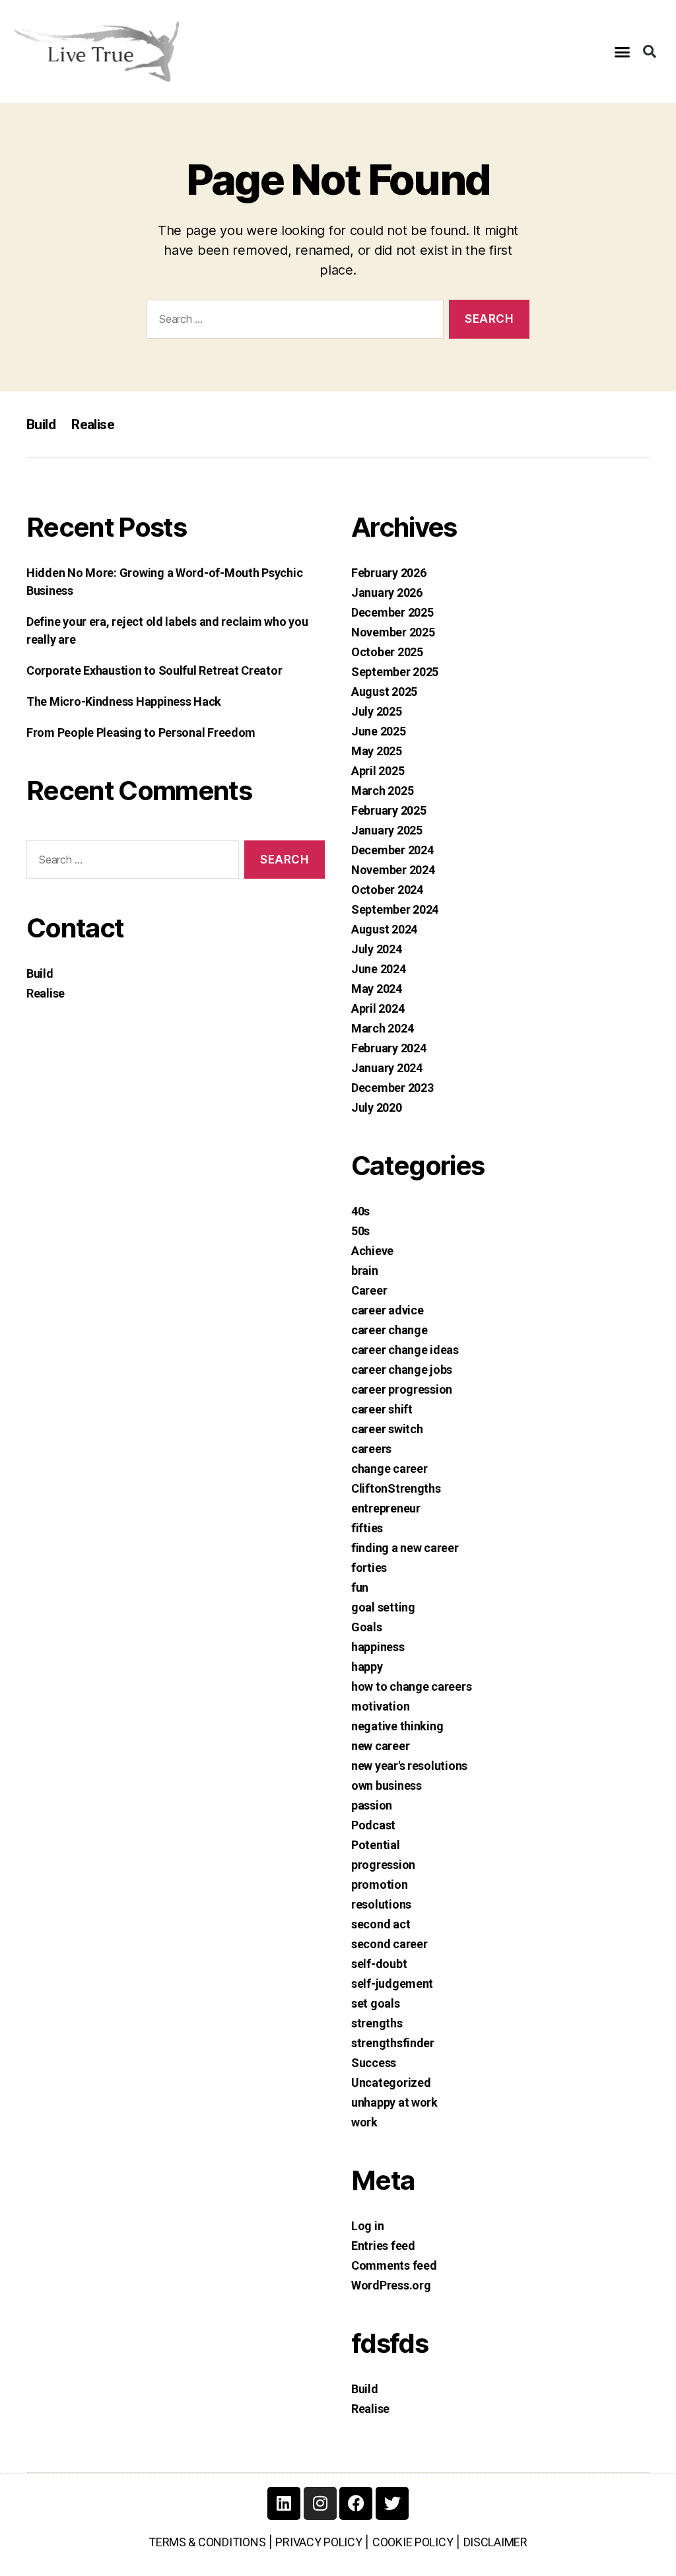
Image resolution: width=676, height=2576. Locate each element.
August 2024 (384, 929)
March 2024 (382, 1028)
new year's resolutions (409, 1766)
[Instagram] (320, 2503)
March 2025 (382, 791)
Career (369, 1290)
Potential (376, 1845)
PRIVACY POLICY (319, 2542)
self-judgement (392, 1983)
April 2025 (378, 771)
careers (371, 1449)
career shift (382, 1409)
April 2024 (378, 1008)
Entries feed (383, 2246)
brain (365, 1271)
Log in (367, 2226)
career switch (387, 1429)
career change (389, 1330)
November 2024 (393, 870)
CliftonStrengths (396, 1488)
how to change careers (411, 1686)
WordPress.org (391, 2285)
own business (387, 1785)
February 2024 (389, 1048)
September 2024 (395, 909)
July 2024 (377, 949)
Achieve (372, 1251)
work (364, 2122)
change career (389, 1469)
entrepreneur (386, 1508)
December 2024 (392, 850)
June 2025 (379, 731)
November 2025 (393, 632)
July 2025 (377, 711)
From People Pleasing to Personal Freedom (141, 732)
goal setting (383, 1607)
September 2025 (395, 672)
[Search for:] (292, 322)
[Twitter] (392, 2503)
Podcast (373, 1825)
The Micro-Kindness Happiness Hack (124, 701)
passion (372, 1805)
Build (41, 424)
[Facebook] (356, 2503)
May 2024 (377, 989)
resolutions (381, 1904)
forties (369, 1568)
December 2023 (392, 1088)
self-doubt (379, 1964)
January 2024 (387, 1068)
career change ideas (405, 1350)
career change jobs (402, 1370)
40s (360, 1211)
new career (380, 1746)
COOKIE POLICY (413, 2542)
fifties (367, 1528)
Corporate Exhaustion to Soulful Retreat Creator (154, 670)
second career (389, 1944)
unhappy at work (394, 2102)
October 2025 (387, 652)
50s (360, 1231)
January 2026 (387, 593)
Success (374, 2063)
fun (360, 1587)
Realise (93, 424)
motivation (380, 1706)
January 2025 (387, 830)
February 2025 (389, 810)
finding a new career (405, 1548)
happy (367, 1667)
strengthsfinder (393, 2043)
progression (383, 1865)
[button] (622, 51)
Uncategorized (391, 2083)
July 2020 (377, 1107)
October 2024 (387, 890)
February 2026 (389, 573)
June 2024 (379, 969)
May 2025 (377, 751)
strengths (377, 2023)
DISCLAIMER (495, 2542)
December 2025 (392, 612)
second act (381, 1924)
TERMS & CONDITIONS (207, 2542)
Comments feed (394, 2265)
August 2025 (384, 692)
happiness (378, 1647)
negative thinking (397, 1726)
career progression (402, 1389)
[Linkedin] (284, 2503)
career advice (388, 1310)
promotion (380, 1884)
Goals (367, 1627)
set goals (376, 2003)
